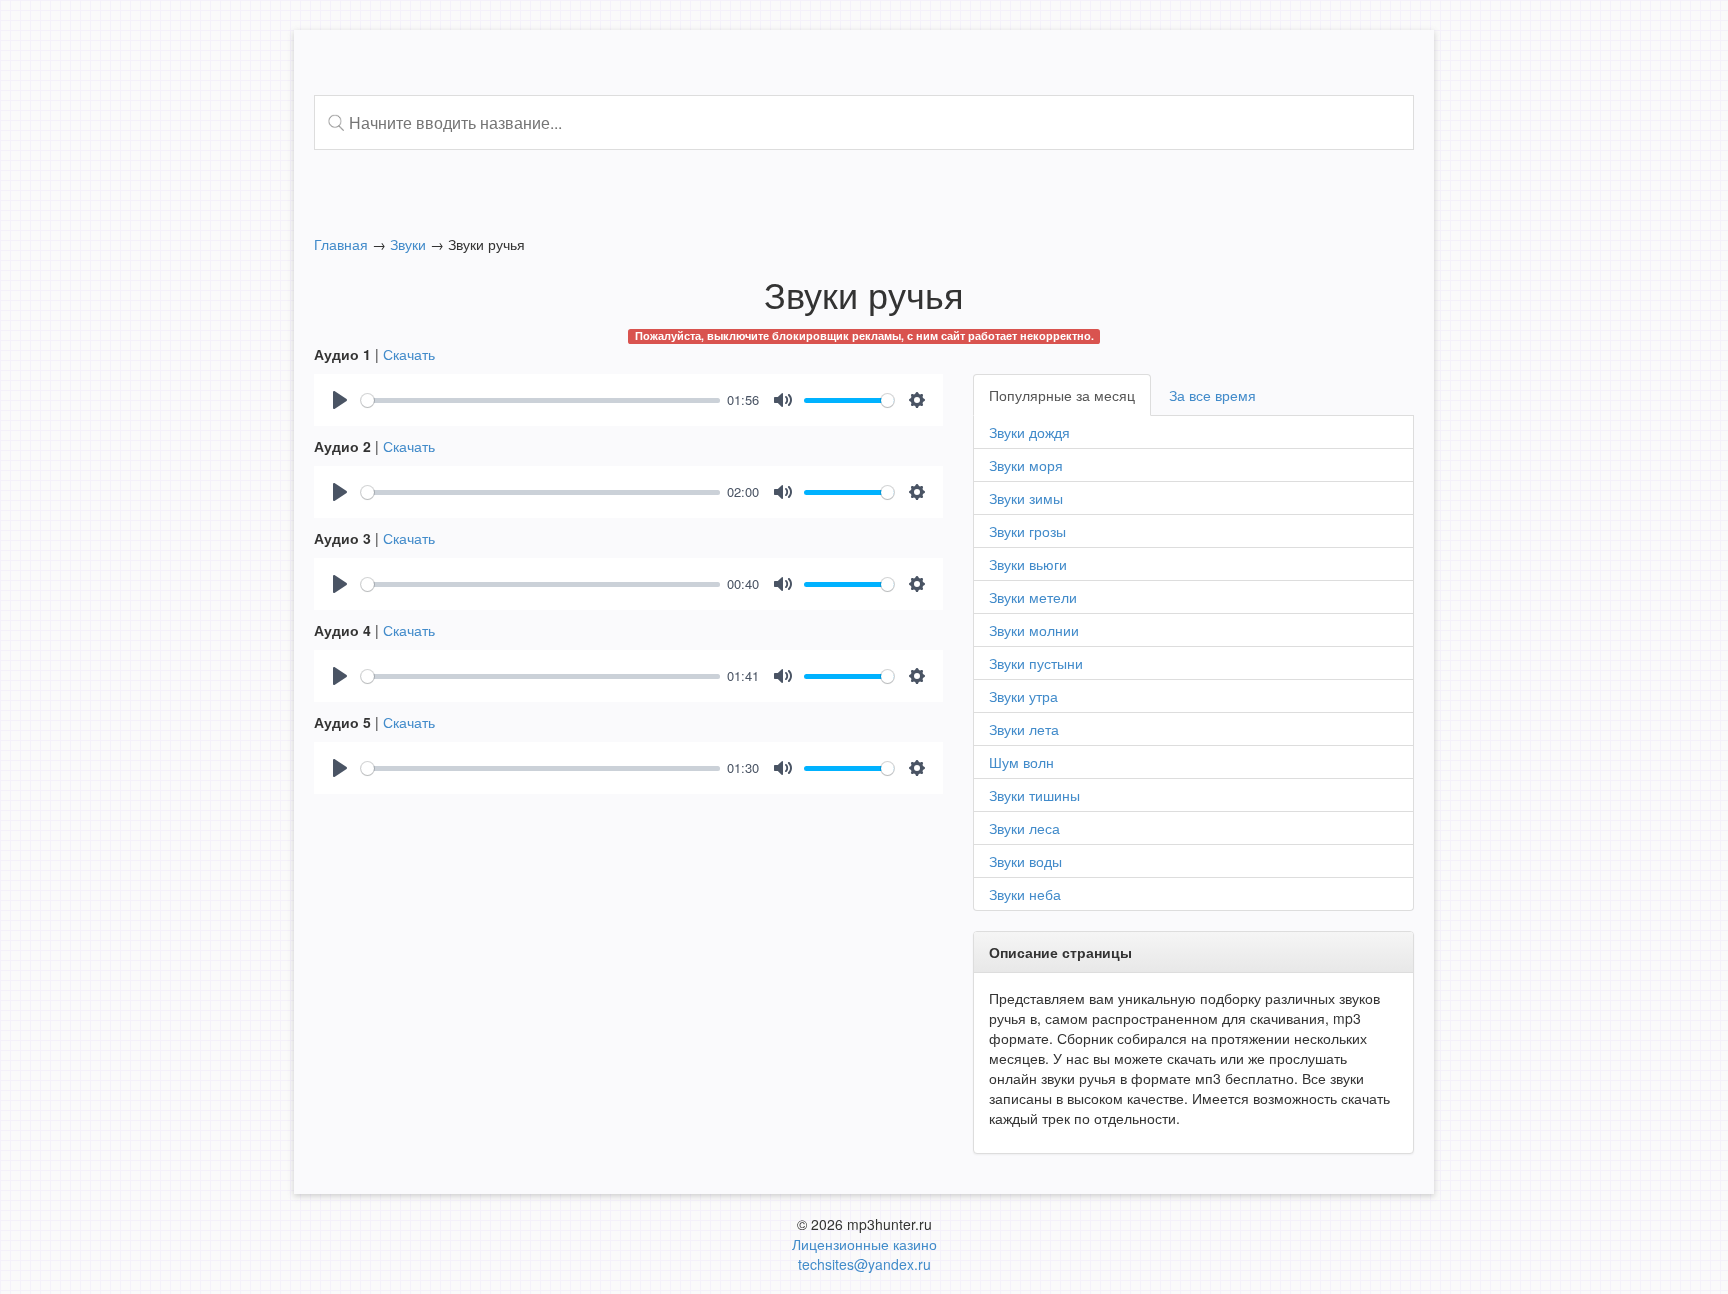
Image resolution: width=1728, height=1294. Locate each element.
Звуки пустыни (1036, 663)
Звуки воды (1025, 861)
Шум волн (1021, 762)
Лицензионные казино (864, 1244)
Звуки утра (1023, 696)
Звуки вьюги (1028, 564)
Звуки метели (1033, 597)
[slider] (540, 400)
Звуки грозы (1027, 531)
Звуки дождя (1029, 432)
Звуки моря (1026, 465)
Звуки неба (1025, 894)
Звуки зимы (1026, 498)
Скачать (409, 354)
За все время (1212, 395)
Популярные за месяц (1062, 395)
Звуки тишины (1034, 795)
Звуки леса (1024, 828)
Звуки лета (1024, 729)
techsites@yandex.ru (864, 1264)
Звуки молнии (1034, 630)
